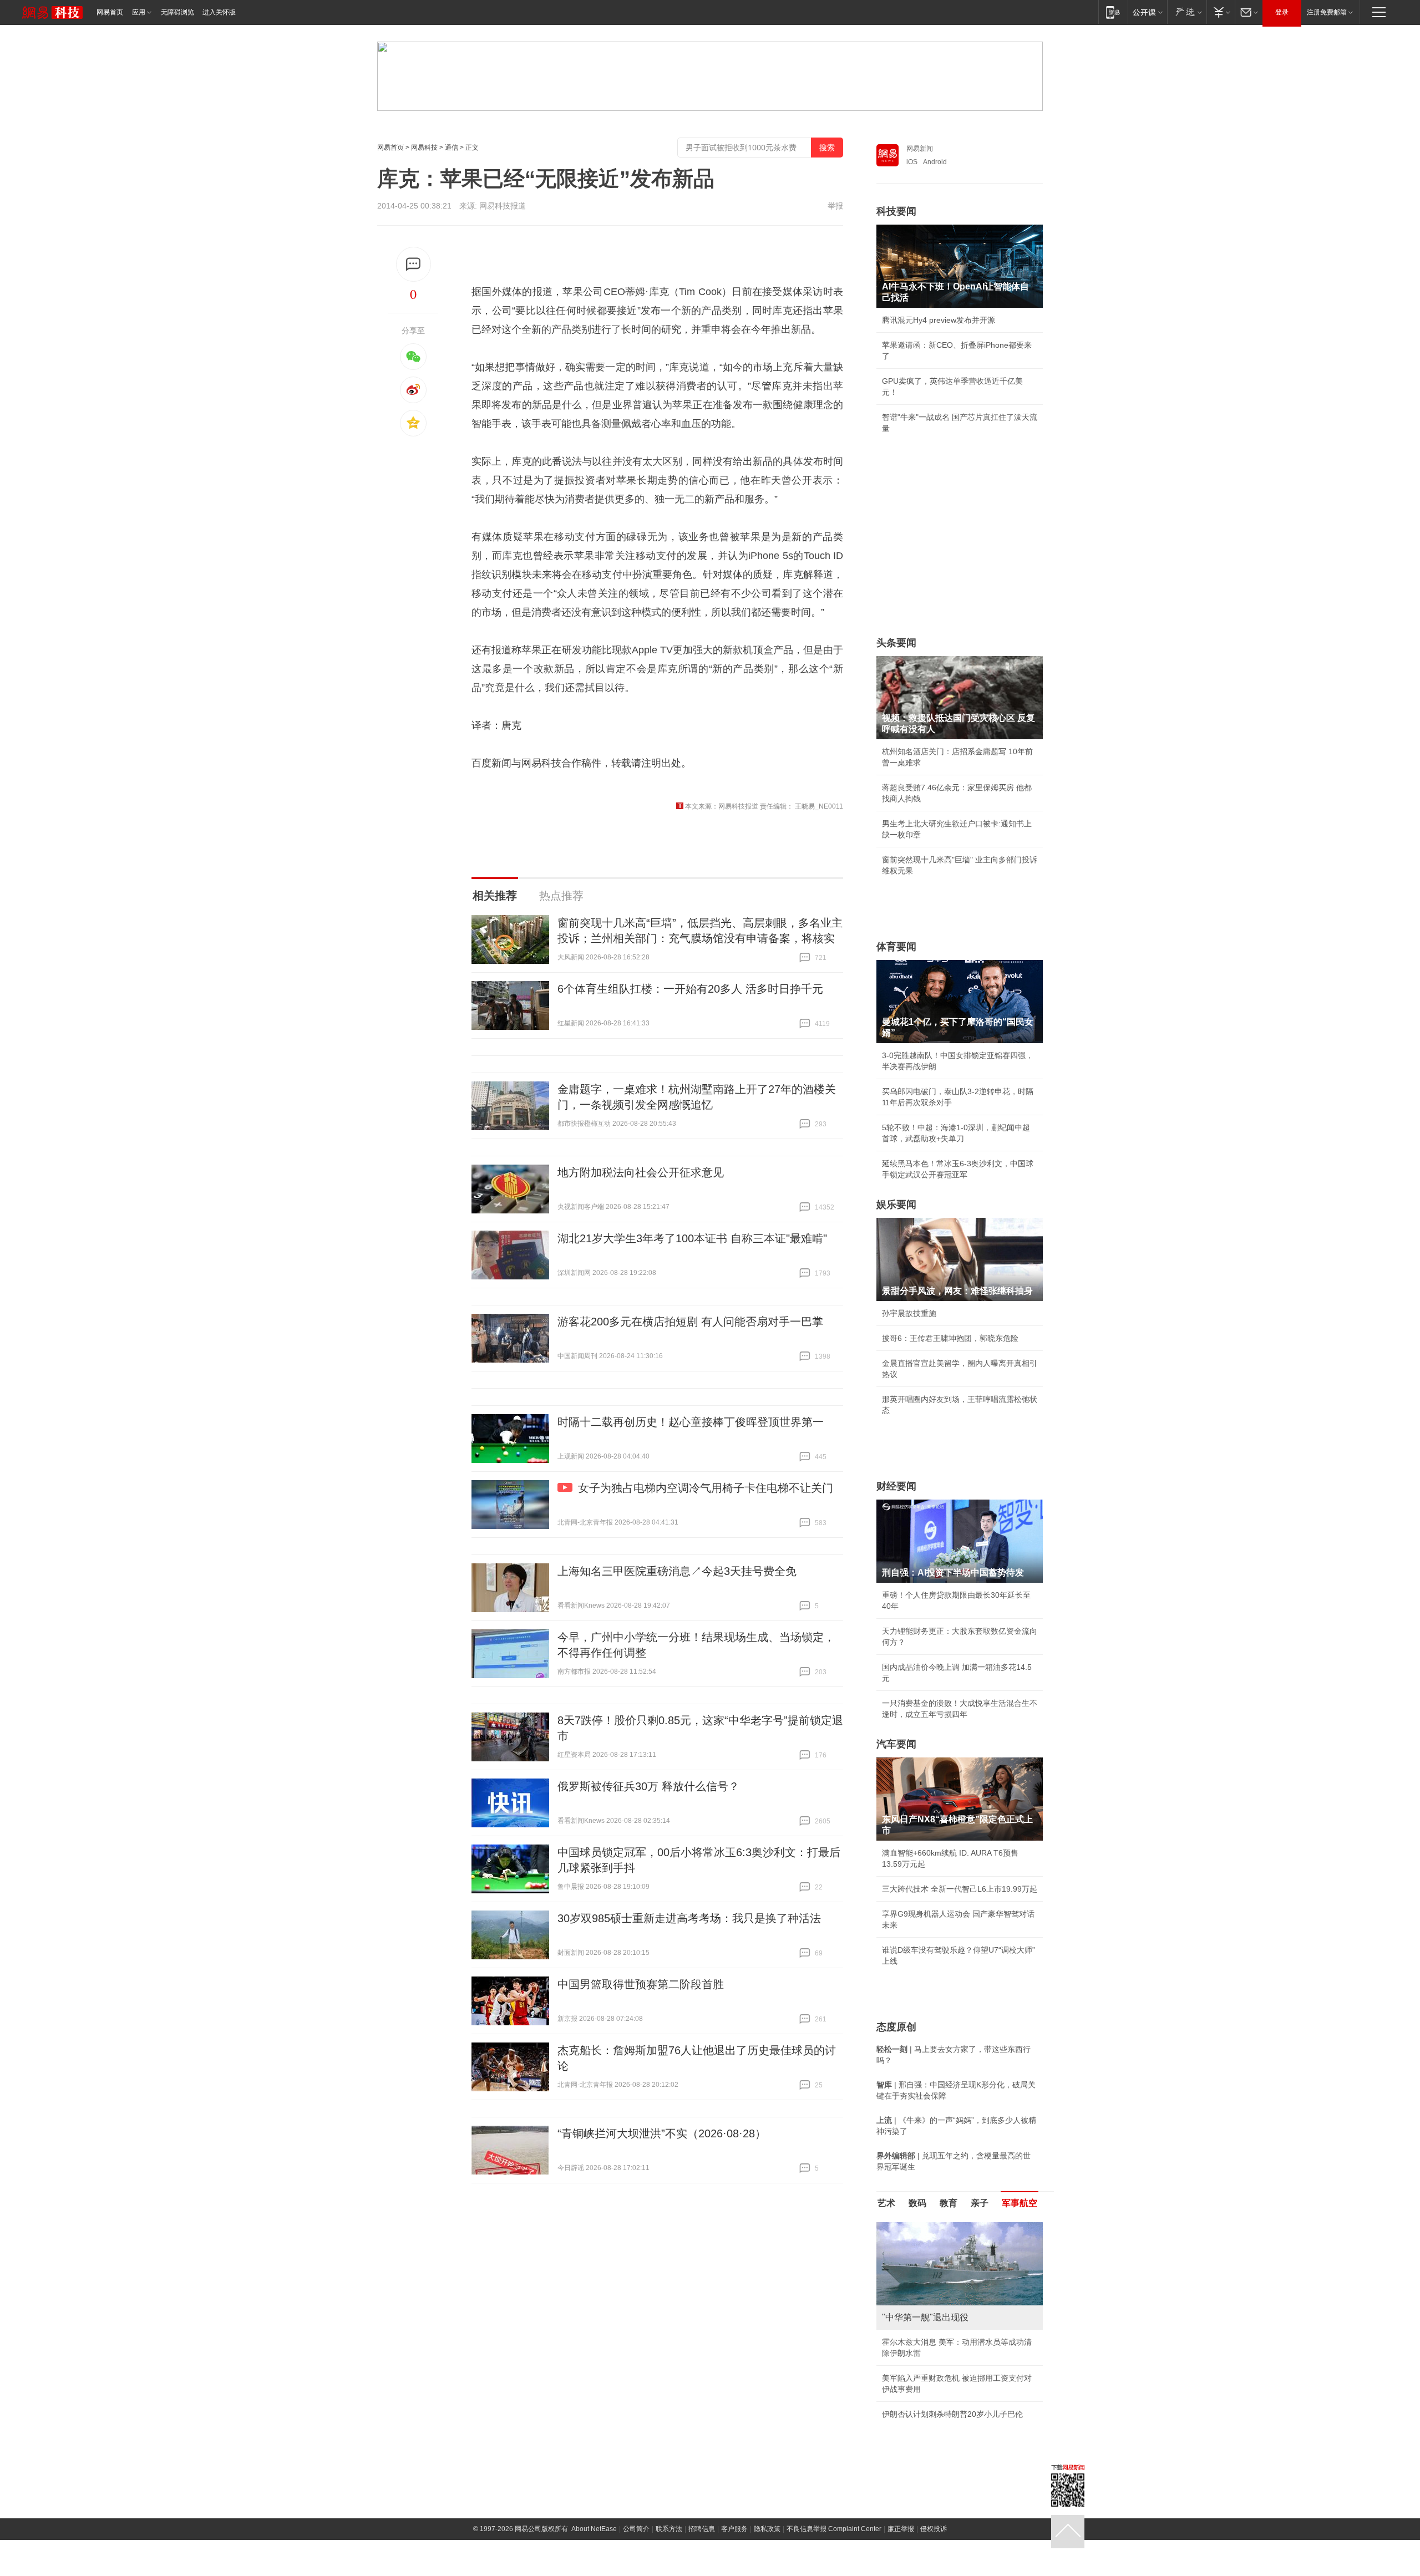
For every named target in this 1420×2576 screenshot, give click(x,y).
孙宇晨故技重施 (909, 1313)
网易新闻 (920, 149)
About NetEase (594, 2540)
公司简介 (636, 2540)
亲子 (980, 2203)
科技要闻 (896, 211)
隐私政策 (767, 2540)
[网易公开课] (1147, 12)
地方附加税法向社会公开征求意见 (641, 1172)
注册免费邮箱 (1327, 12)
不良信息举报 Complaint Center (834, 2540)
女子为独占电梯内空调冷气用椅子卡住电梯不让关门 (706, 1488)
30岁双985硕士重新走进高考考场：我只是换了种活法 (689, 1918)
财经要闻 (896, 1486)
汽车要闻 (896, 1744)
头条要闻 (896, 643)
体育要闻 (896, 947)
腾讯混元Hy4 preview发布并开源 (939, 320)
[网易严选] (1187, 12)
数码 (917, 2203)
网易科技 (424, 148)
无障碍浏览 (177, 12)
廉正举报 (901, 2540)
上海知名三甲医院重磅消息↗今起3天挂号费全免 (677, 1571)
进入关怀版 (219, 12)
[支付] (1221, 12)
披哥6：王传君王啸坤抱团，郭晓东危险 (950, 1338)
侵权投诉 (934, 2540)
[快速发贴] (414, 264)
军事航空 (1020, 2203)
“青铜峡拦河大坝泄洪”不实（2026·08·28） (662, 2133)
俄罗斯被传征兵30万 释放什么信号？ (648, 1786)
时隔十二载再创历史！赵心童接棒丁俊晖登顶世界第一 (691, 1422)
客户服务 (734, 2540)
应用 (139, 12)
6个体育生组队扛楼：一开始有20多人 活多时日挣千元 (690, 989)
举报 (835, 206)
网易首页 (110, 12)
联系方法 (669, 2540)
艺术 (886, 2203)
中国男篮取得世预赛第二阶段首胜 (641, 1984)
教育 (949, 2203)
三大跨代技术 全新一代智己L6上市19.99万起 (960, 1889)
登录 (1282, 12)
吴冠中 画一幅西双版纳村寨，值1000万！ (954, 2353)
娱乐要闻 (896, 1205)
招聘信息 (702, 2540)
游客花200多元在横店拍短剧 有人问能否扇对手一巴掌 (690, 1322)
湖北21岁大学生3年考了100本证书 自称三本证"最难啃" (692, 1238)
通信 (452, 148)
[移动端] (1113, 12)
